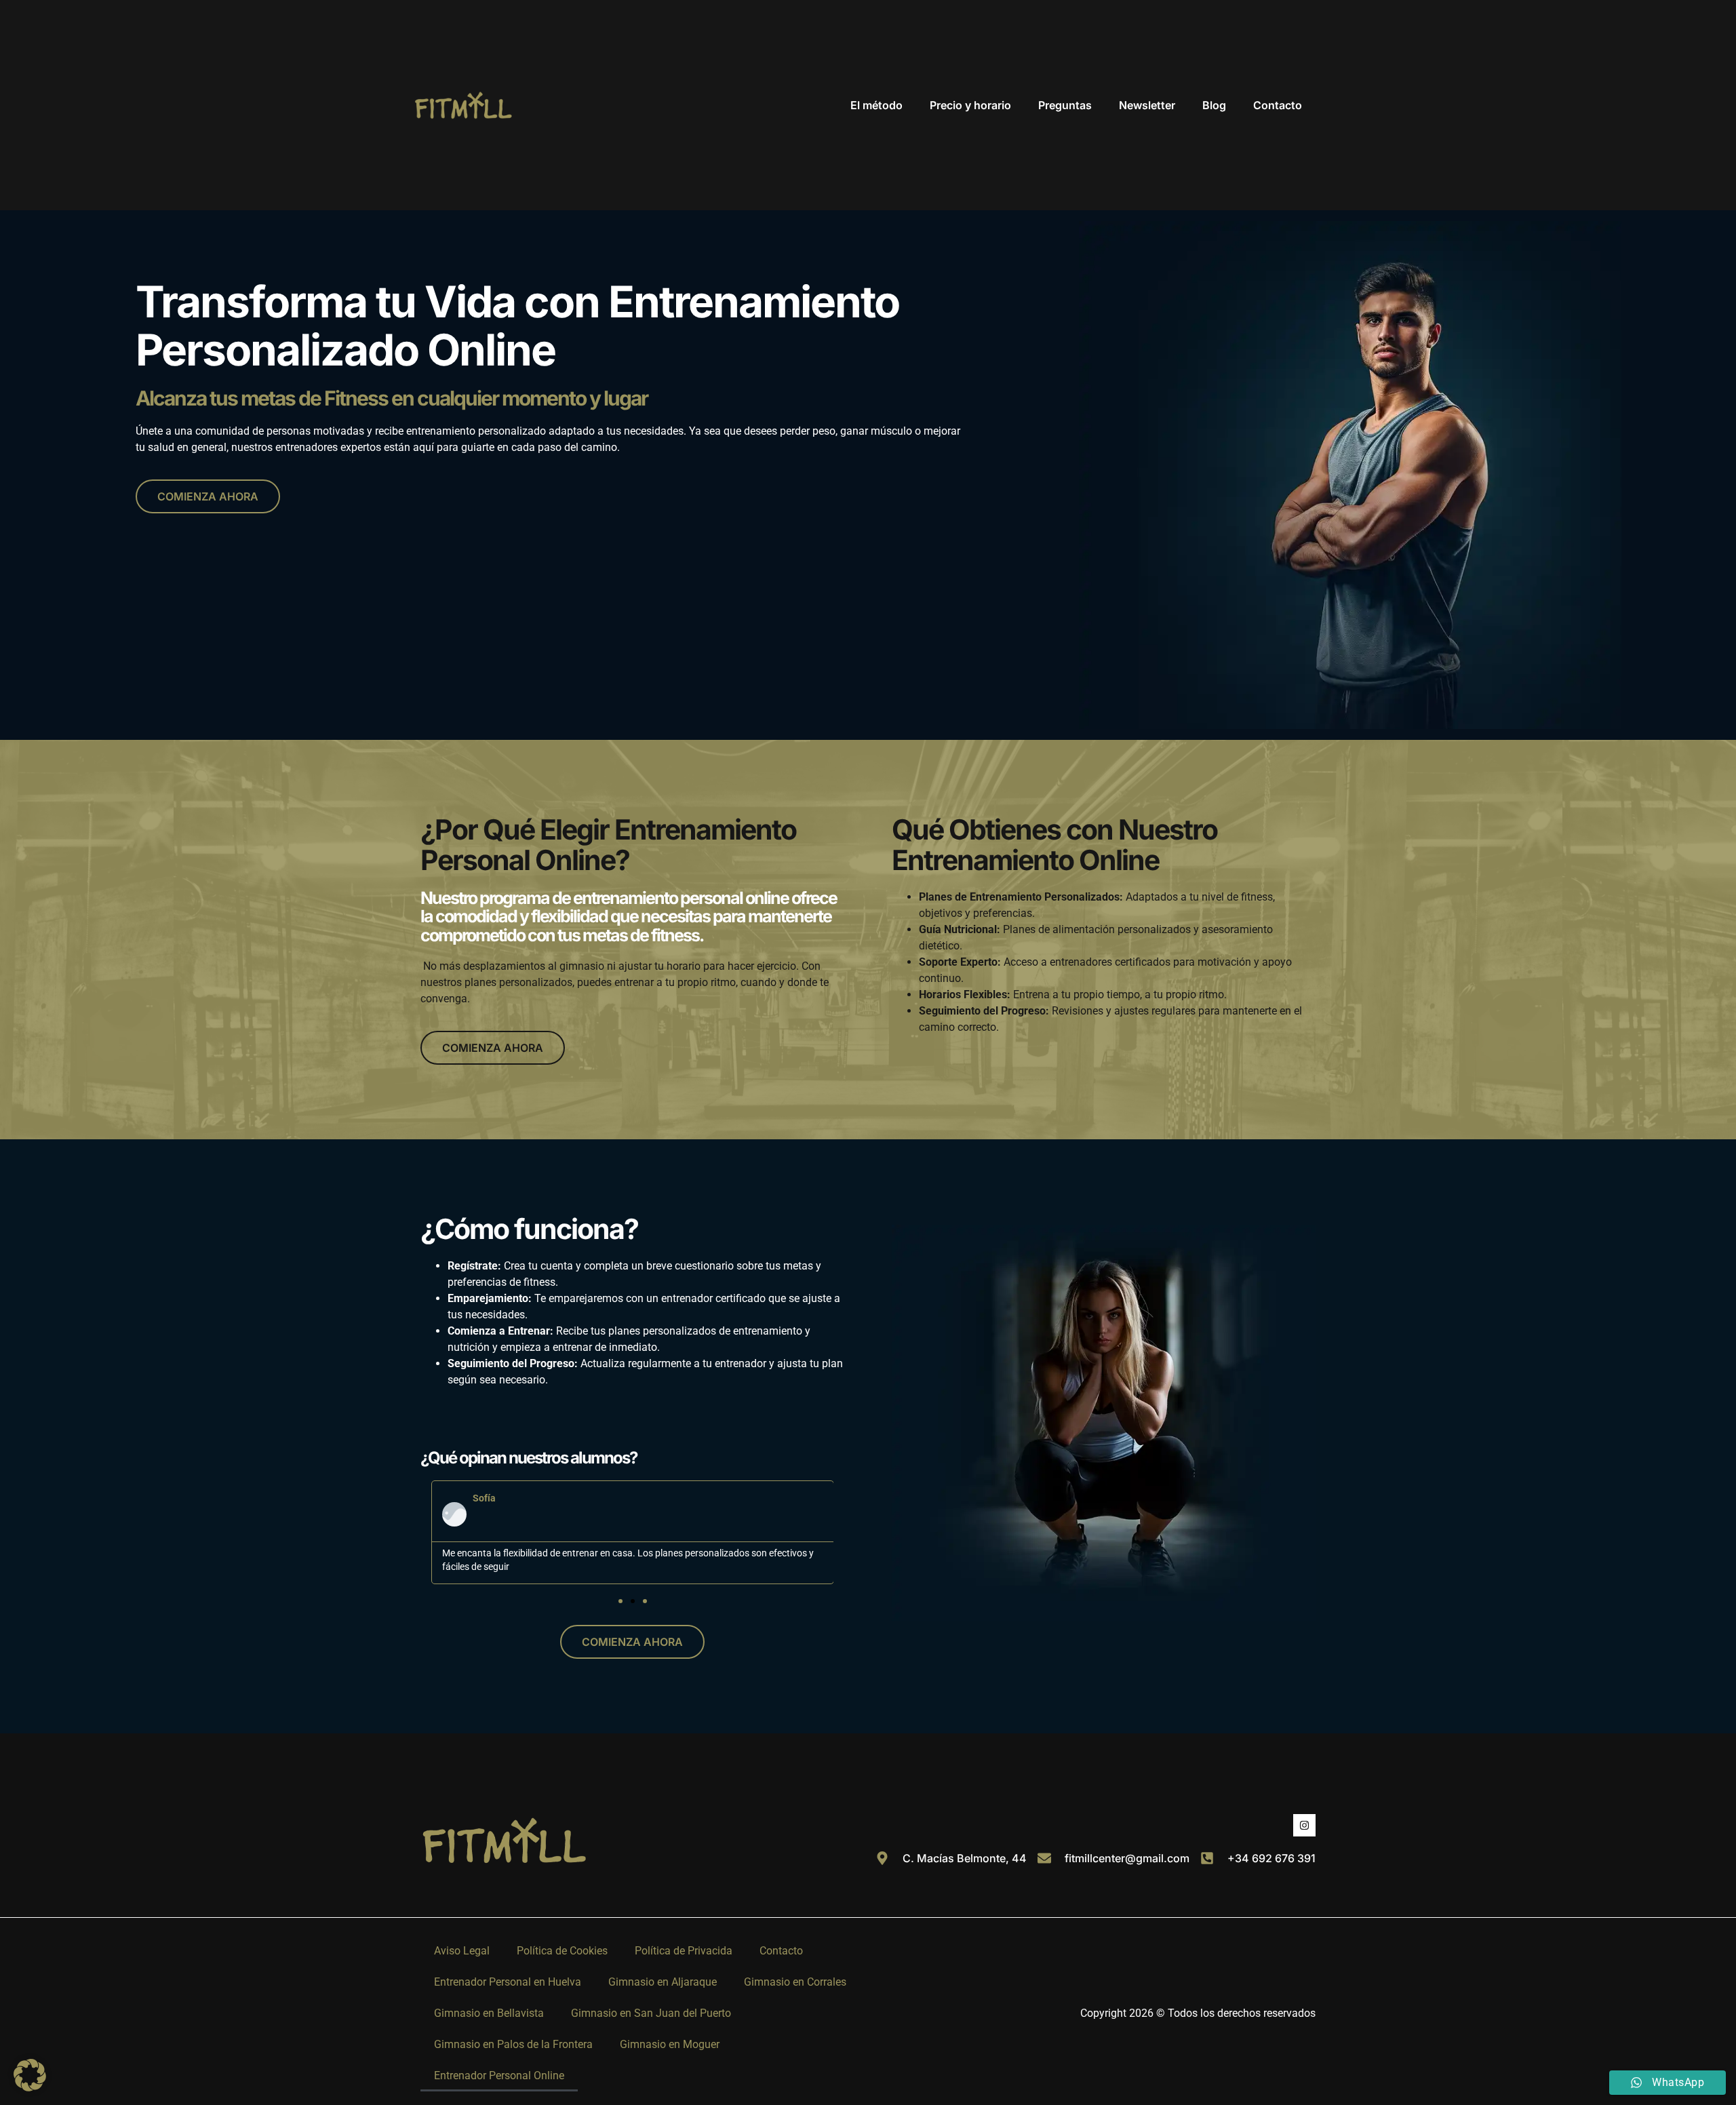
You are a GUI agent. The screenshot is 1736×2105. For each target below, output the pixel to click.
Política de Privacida (684, 1951)
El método (876, 105)
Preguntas (1065, 105)
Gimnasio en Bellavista (489, 2013)
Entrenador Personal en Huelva (508, 1982)
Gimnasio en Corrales (795, 1982)
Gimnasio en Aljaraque (663, 1982)
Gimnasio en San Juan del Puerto (651, 2013)
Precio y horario (970, 105)
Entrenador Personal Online (499, 2076)
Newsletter (1147, 105)
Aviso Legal (462, 1951)
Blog (1214, 105)
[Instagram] (1304, 1825)
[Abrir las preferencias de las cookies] (30, 2088)
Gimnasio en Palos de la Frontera (513, 2044)
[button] (620, 1601)
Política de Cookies (562, 1951)
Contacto (1278, 105)
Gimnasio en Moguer (670, 2044)
